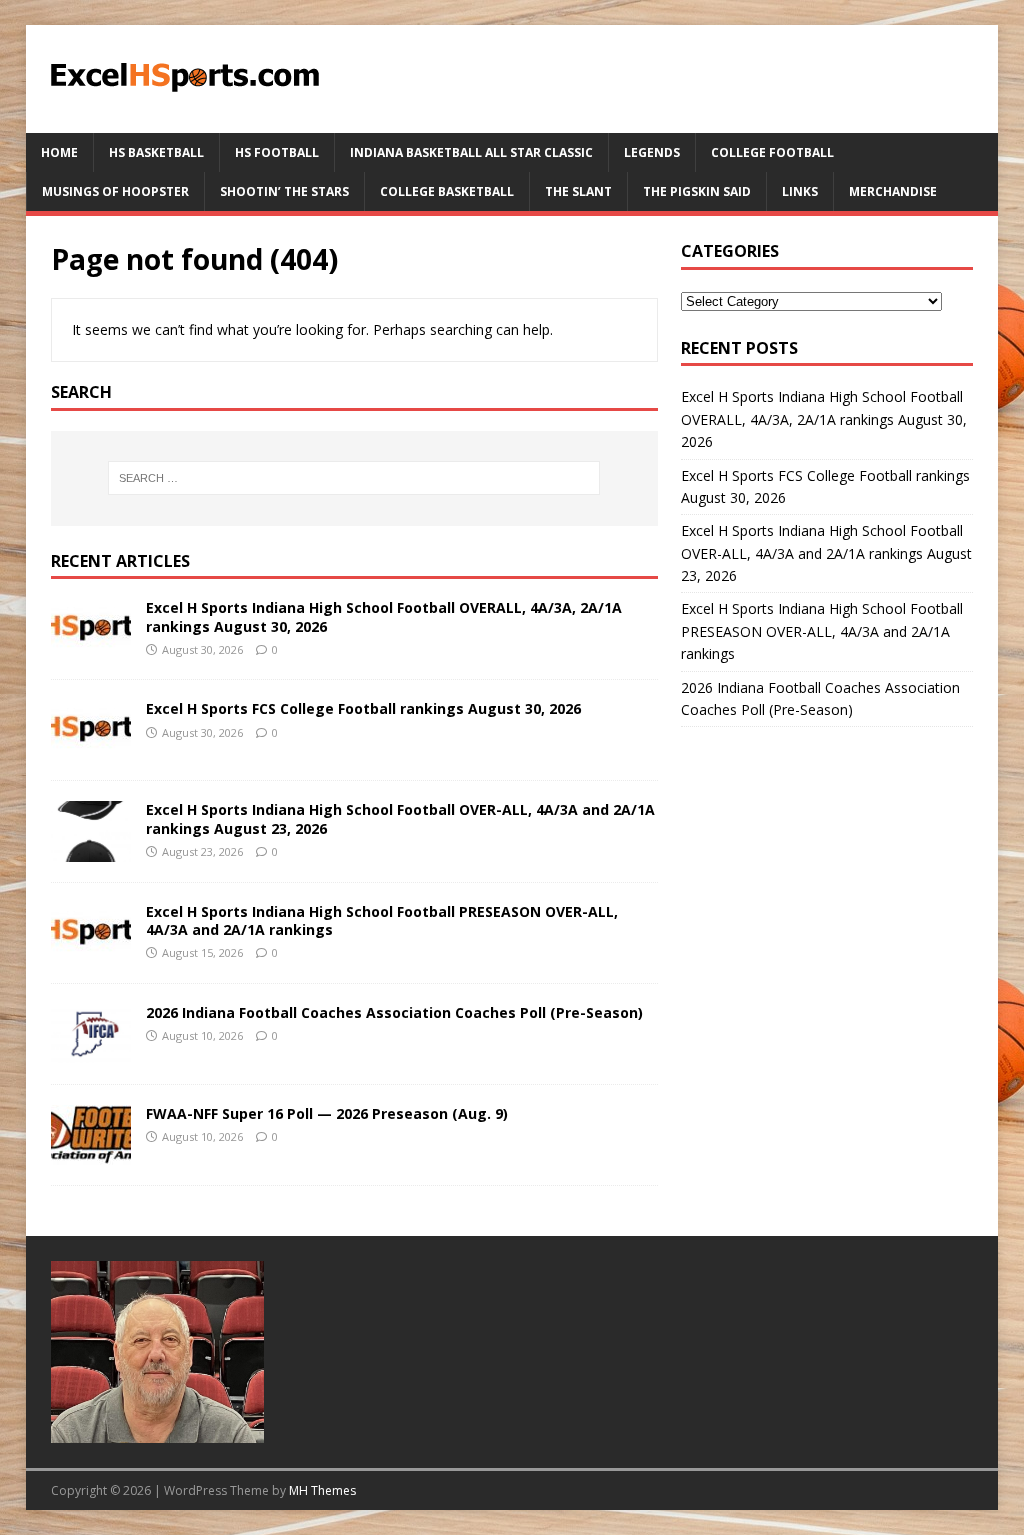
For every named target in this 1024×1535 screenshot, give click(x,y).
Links (800, 191)
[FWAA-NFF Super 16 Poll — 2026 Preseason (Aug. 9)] (91, 1152)
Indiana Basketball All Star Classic (471, 152)
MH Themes (322, 1490)
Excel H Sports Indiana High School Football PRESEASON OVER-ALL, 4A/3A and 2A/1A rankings (382, 920)
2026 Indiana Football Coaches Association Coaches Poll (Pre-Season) (394, 1012)
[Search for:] (354, 478)
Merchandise (893, 191)
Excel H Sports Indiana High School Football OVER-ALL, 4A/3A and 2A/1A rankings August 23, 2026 (400, 818)
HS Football (277, 152)
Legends (652, 152)
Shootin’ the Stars (284, 191)
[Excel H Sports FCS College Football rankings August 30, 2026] (91, 748)
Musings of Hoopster (115, 191)
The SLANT (578, 191)
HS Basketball (156, 152)
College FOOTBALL (772, 152)
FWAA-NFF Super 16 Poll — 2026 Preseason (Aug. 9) (327, 1113)
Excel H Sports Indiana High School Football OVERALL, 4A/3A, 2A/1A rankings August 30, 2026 (384, 616)
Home (59, 152)
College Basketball (447, 191)
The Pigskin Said (697, 191)
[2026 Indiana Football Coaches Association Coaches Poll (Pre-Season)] (91, 1051)
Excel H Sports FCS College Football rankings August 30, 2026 (363, 708)
